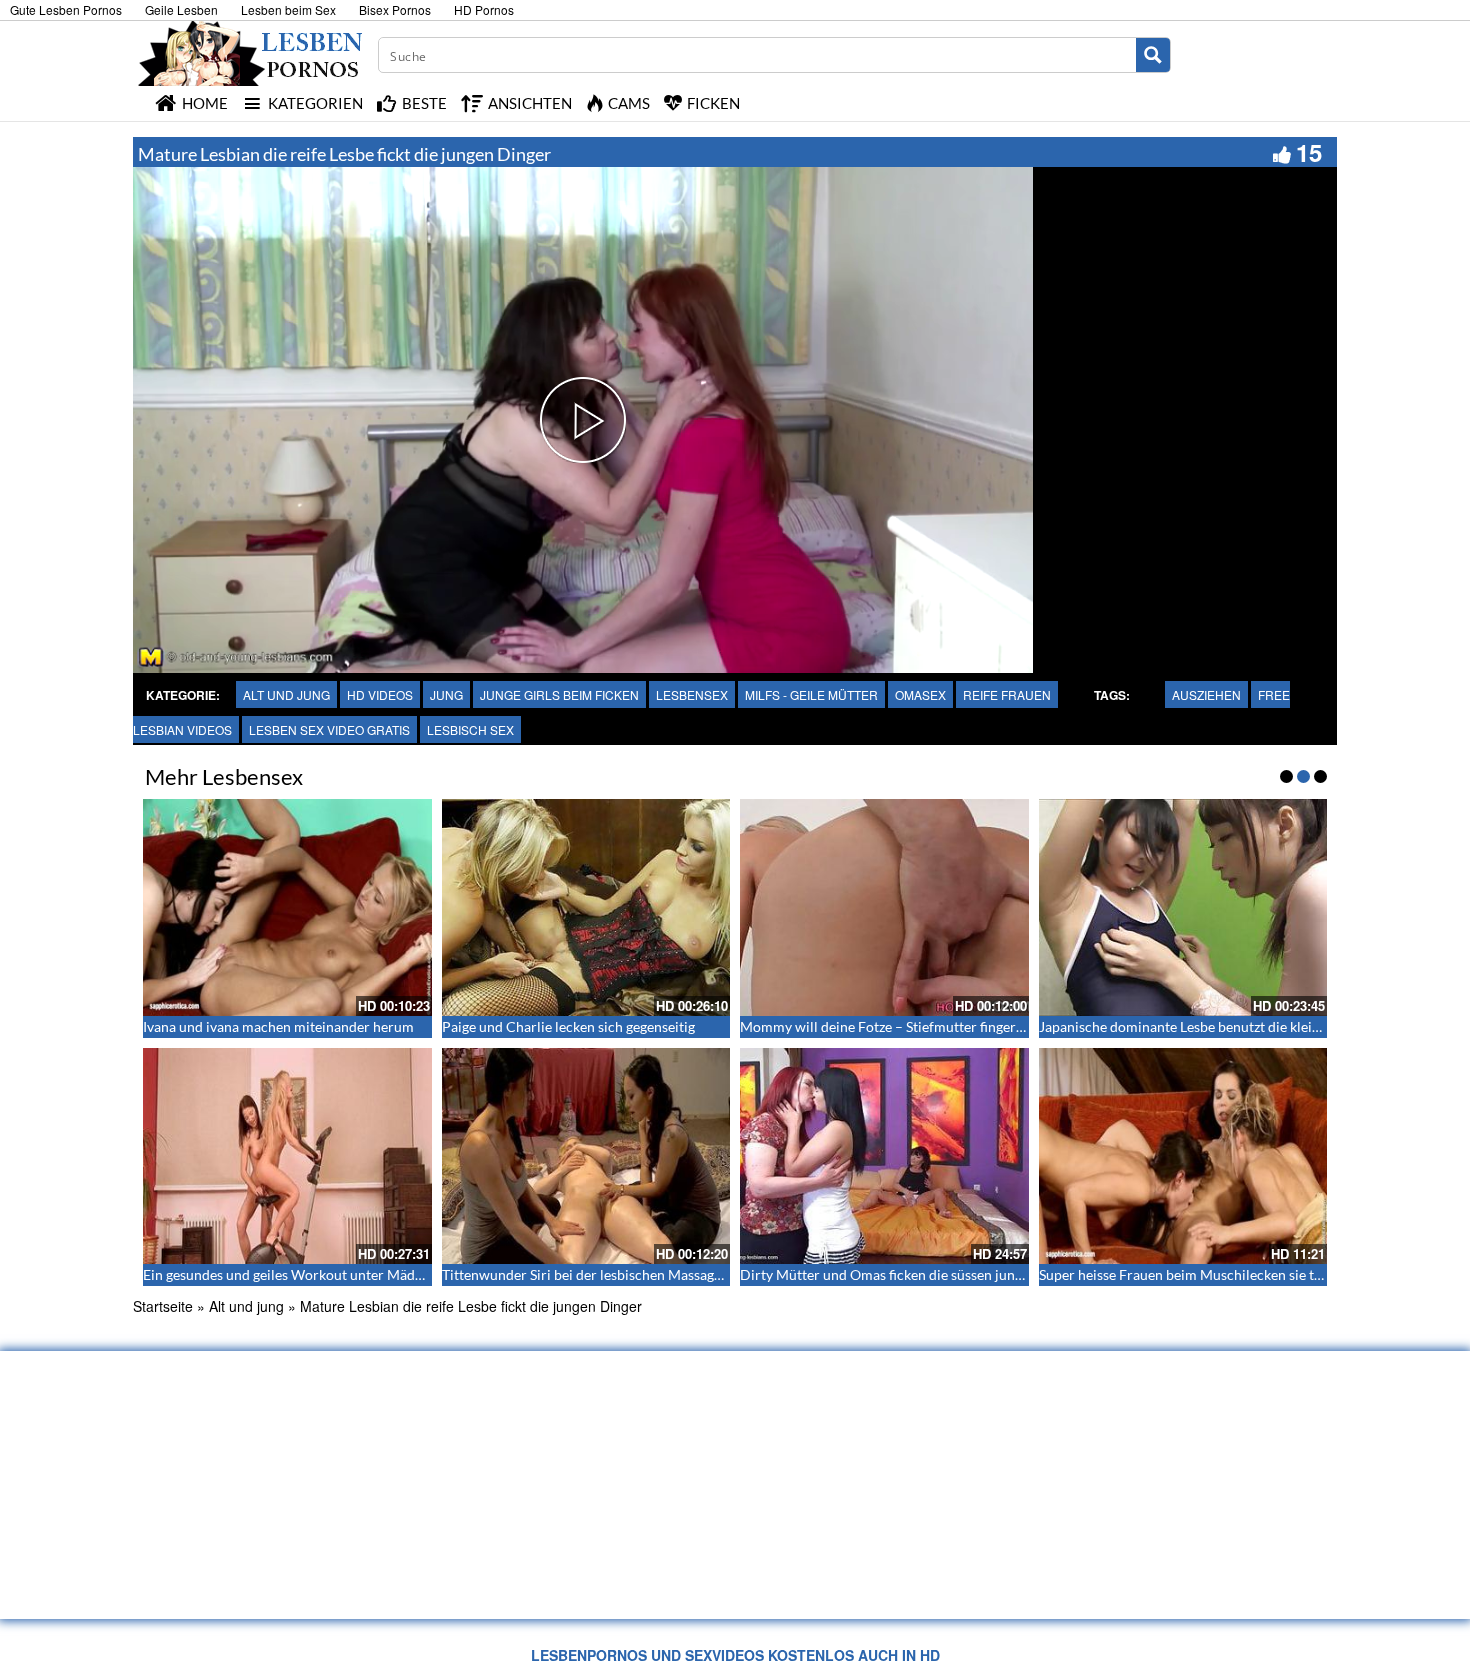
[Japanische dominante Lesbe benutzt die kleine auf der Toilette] (1183, 907)
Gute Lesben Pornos (66, 9)
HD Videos (380, 694)
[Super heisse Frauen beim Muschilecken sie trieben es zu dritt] (1183, 1156)
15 (1309, 152)
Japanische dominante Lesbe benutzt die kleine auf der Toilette (1231, 1026)
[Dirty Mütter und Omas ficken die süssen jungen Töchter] (884, 1156)
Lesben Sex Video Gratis (329, 729)
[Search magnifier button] (1153, 55)
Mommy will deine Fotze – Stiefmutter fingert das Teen (908, 1026)
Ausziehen (1206, 694)
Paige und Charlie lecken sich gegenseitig (568, 1026)
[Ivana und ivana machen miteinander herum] (287, 907)
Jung (446, 694)
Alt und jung (286, 694)
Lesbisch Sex (470, 729)
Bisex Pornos (395, 9)
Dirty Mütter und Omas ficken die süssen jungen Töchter (914, 1274)
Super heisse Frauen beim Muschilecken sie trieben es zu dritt (1228, 1274)
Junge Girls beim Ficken (559, 694)
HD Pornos (484, 9)
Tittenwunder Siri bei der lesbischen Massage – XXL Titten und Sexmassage (672, 1274)
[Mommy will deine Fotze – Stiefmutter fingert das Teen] (884, 907)
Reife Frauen (1007, 694)
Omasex (920, 694)
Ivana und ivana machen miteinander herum (278, 1026)
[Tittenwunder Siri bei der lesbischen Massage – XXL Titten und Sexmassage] (586, 1156)
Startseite (163, 1306)
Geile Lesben (181, 9)
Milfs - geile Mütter (811, 694)
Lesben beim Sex (288, 9)
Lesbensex (692, 694)
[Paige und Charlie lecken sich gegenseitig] (586, 907)
